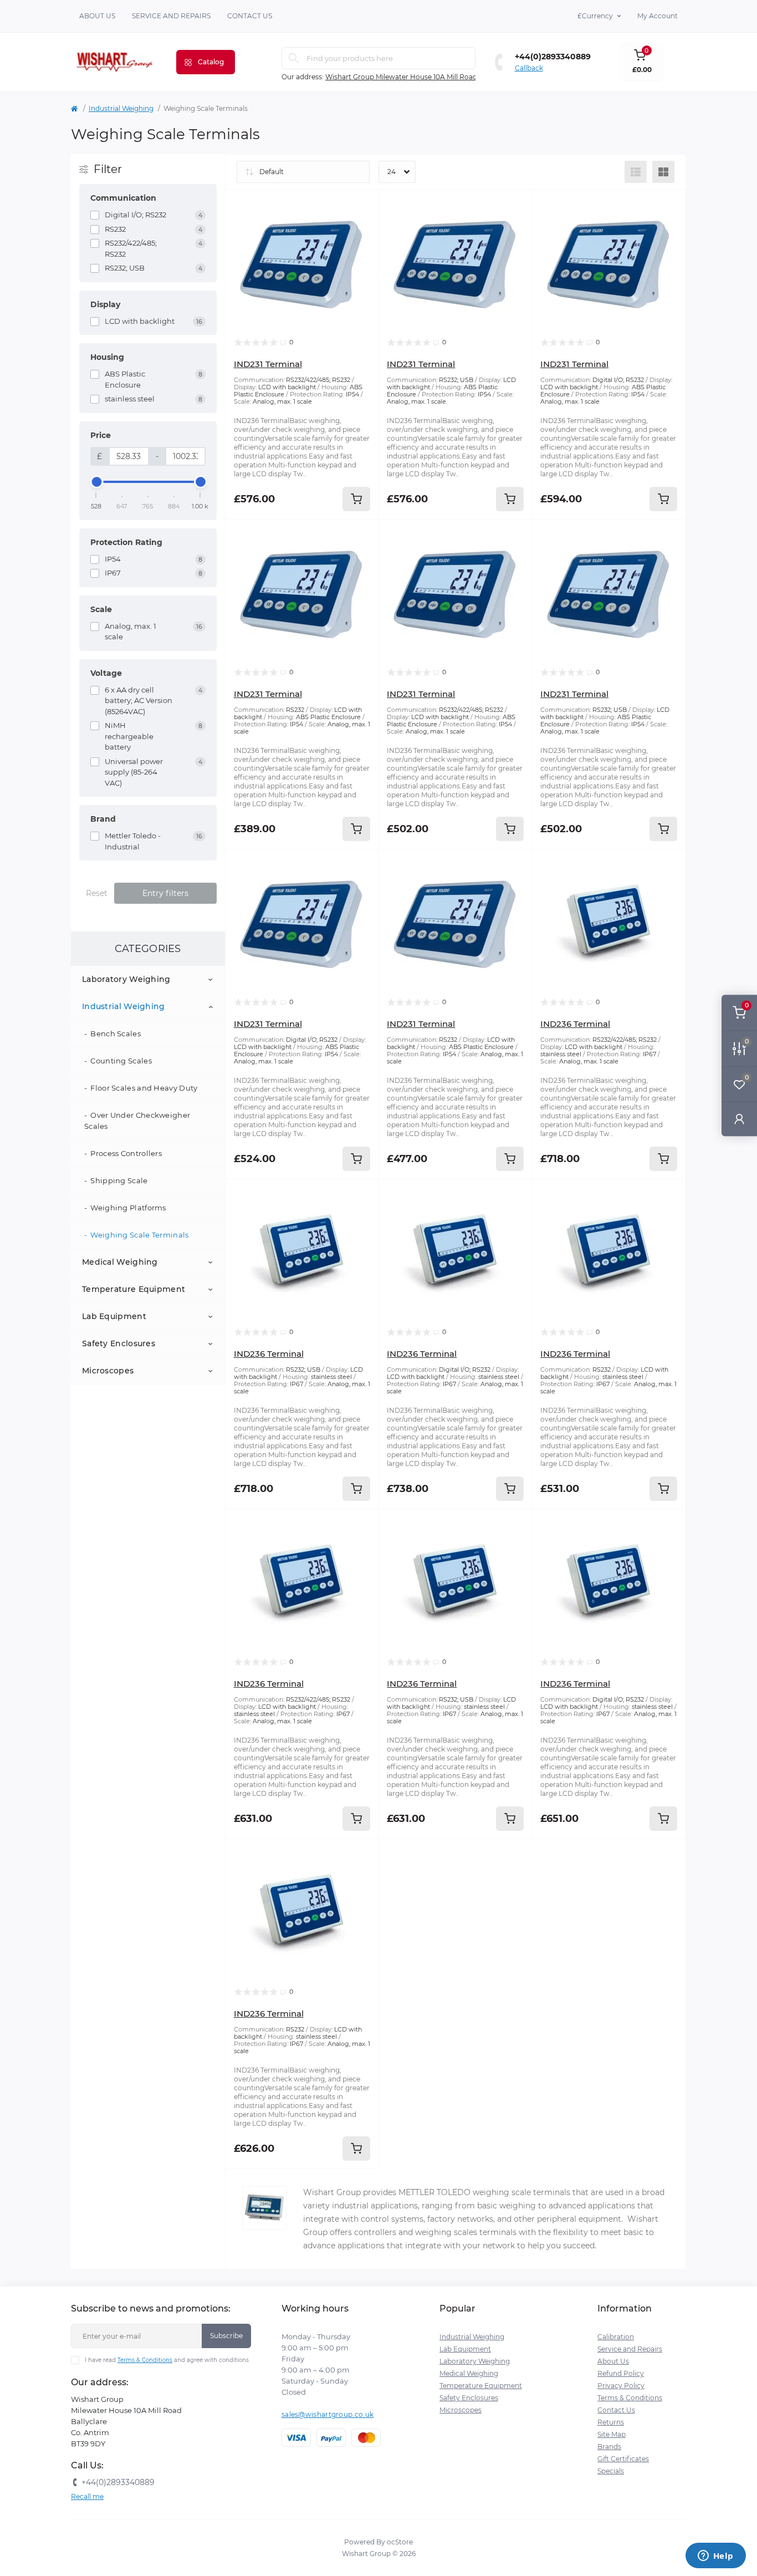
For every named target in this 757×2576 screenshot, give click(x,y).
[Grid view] (663, 172)
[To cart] (356, 499)
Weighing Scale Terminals (139, 1235)
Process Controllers (126, 1153)
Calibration (616, 2337)
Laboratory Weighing (126, 979)
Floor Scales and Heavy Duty (144, 1088)
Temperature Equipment (134, 1289)
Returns (611, 2422)
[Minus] (408, 1855)
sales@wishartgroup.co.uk (328, 2414)
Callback (529, 68)
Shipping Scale (119, 1180)
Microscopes (108, 1371)
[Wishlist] (362, 227)
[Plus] (502, 1855)
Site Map (612, 2434)
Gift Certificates (623, 2459)
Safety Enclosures (119, 1343)
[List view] (636, 172)
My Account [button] (658, 16)
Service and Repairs (171, 16)
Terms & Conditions (145, 2360)
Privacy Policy (621, 2386)
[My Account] (739, 1119)
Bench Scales (116, 1034)
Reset (97, 893)
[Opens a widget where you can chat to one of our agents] (715, 2557)
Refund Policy (621, 2373)
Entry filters (165, 893)
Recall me (87, 2496)
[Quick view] (362, 206)
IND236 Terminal (575, 1024)
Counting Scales (121, 1061)
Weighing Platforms (128, 1208)
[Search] (294, 58)
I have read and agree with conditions (167, 2360)
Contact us (250, 16)
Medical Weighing (120, 1262)
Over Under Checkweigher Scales (137, 1121)
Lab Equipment (114, 1316)
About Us (97, 16)
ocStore (400, 2542)
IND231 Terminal (268, 364)
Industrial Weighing (121, 108)
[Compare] (362, 248)
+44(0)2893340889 (553, 57)
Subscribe (226, 2336)
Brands (609, 2447)
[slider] (96, 482)
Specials (611, 2471)
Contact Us (616, 2410)
